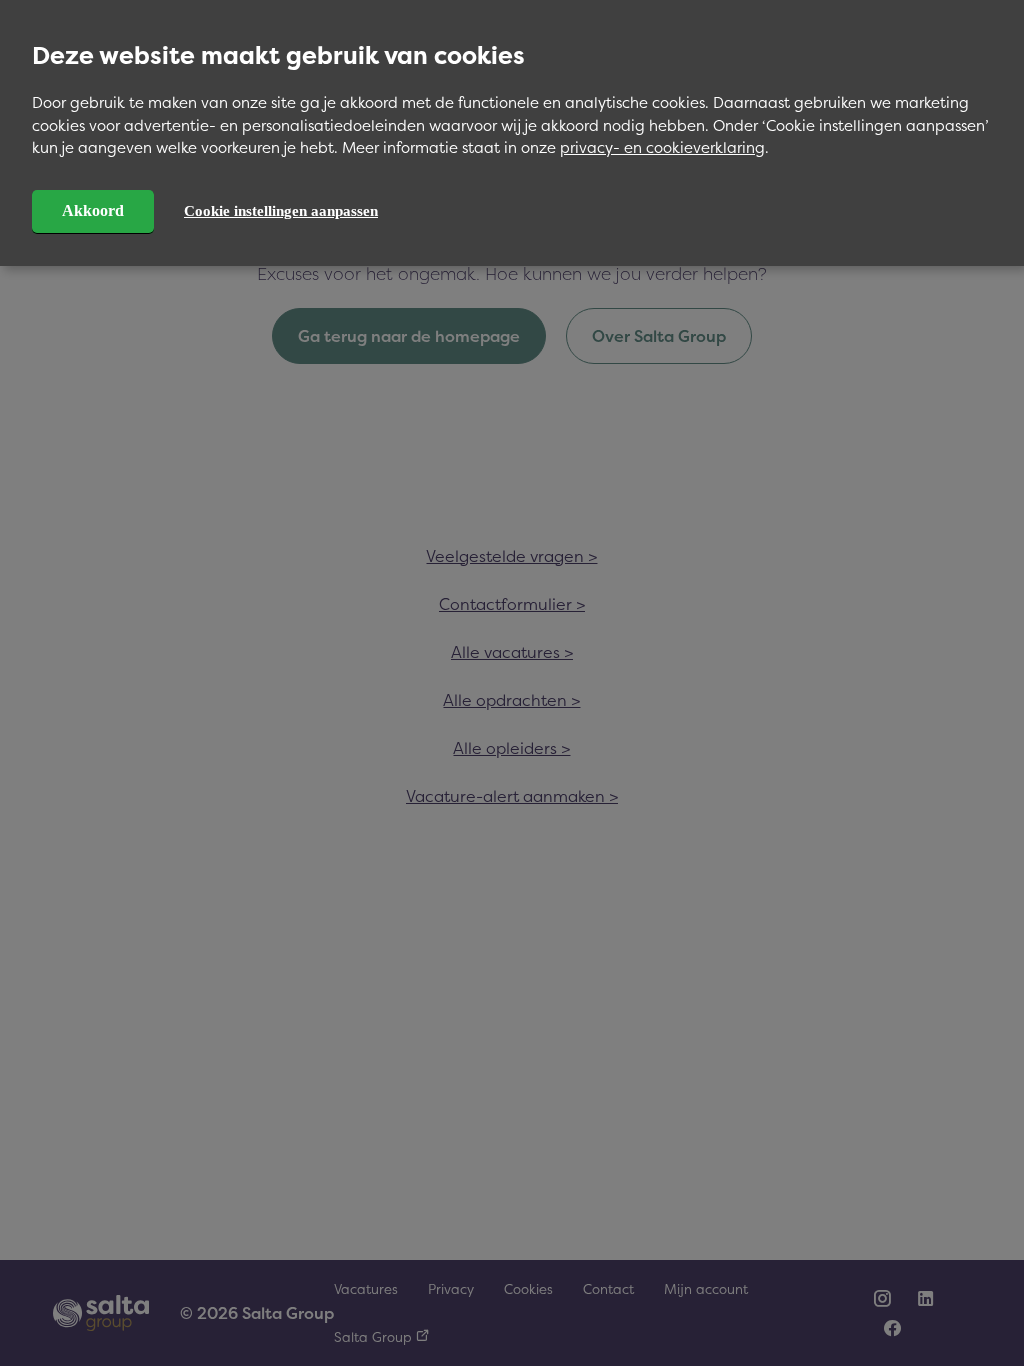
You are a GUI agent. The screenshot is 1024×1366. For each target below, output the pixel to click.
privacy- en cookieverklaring (662, 147)
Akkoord (93, 210)
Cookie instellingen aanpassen (281, 211)
